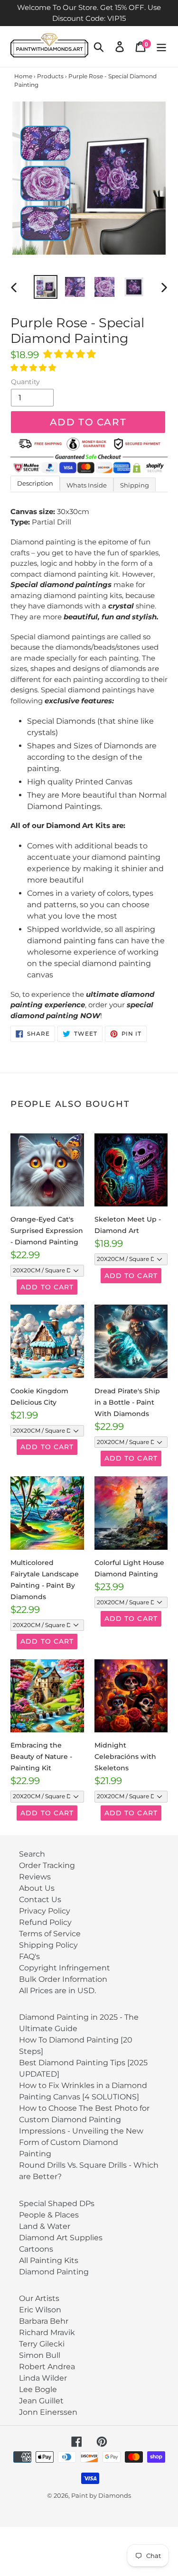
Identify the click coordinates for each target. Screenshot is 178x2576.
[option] (46, 287)
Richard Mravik (47, 2332)
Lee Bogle (38, 2389)
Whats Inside (87, 485)
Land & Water (45, 2226)
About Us (37, 1888)
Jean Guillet (41, 2401)
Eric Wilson (40, 2310)
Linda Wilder (43, 2378)
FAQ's (29, 1956)
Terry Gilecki (42, 2344)
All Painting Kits (49, 2260)
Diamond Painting (54, 2272)
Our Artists (39, 2298)
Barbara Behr (44, 2321)
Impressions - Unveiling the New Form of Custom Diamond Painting (81, 2142)
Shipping (135, 485)
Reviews (35, 1877)
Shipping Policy (48, 1945)
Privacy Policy (45, 1911)
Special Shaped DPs (57, 2203)
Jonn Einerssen (48, 2412)
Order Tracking (47, 1865)
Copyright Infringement (65, 1968)
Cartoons (36, 2249)
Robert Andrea (47, 2367)
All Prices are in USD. (57, 1991)
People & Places (49, 2215)
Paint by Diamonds (101, 2495)
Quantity (25, 382)
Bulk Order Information (63, 1979)
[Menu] (161, 46)
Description (35, 483)
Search (32, 1854)
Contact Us (40, 1900)
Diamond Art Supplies (61, 2238)
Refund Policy (45, 1922)
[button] (71, 354)
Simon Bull (40, 2355)
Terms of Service (50, 1934)
